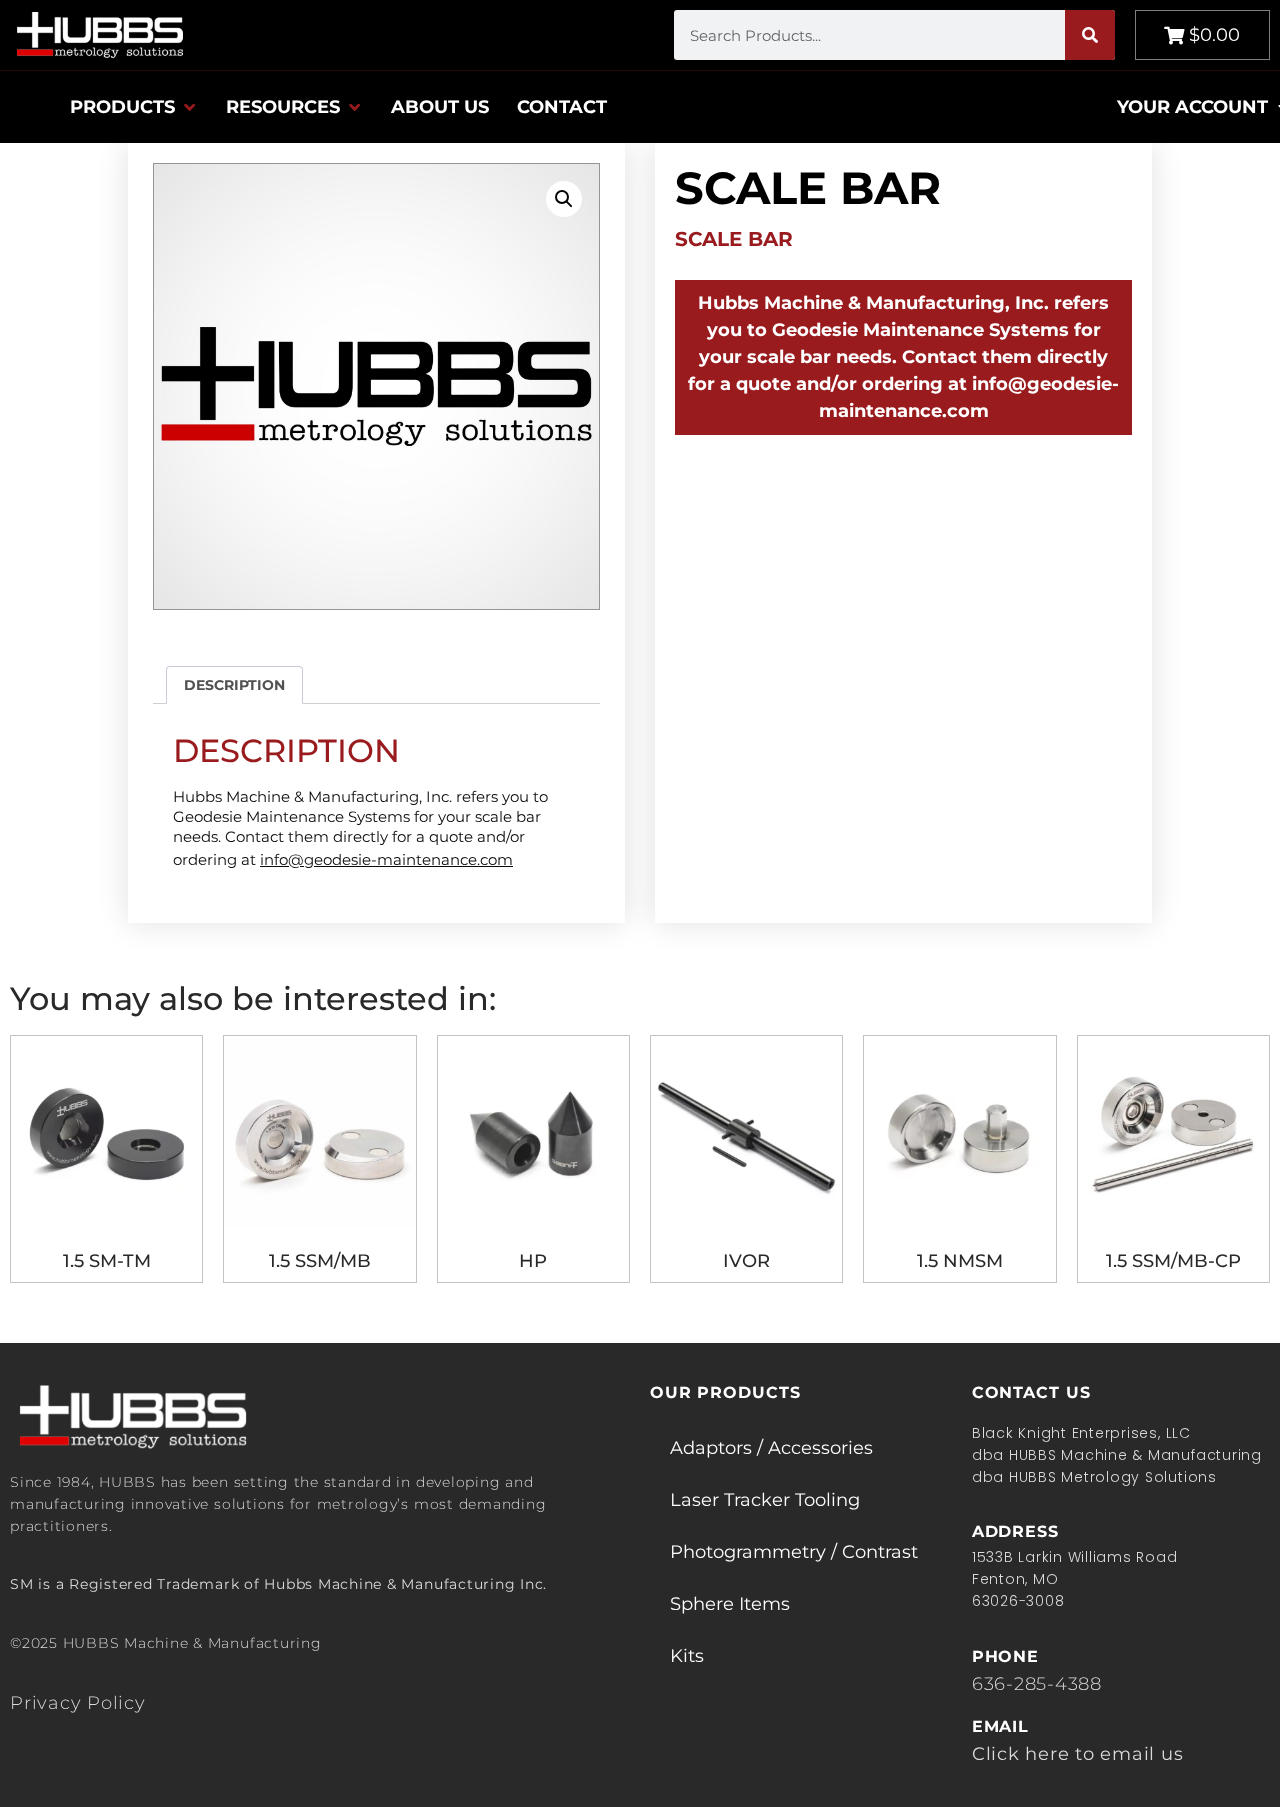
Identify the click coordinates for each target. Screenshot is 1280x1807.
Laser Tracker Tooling (765, 1500)
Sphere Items (730, 1604)
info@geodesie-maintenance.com (386, 859)
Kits (687, 1656)
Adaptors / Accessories (771, 1448)
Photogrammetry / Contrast (794, 1552)
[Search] (1090, 35)
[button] (134, 107)
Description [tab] (234, 685)
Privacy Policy (78, 1703)
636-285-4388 (1037, 1684)
